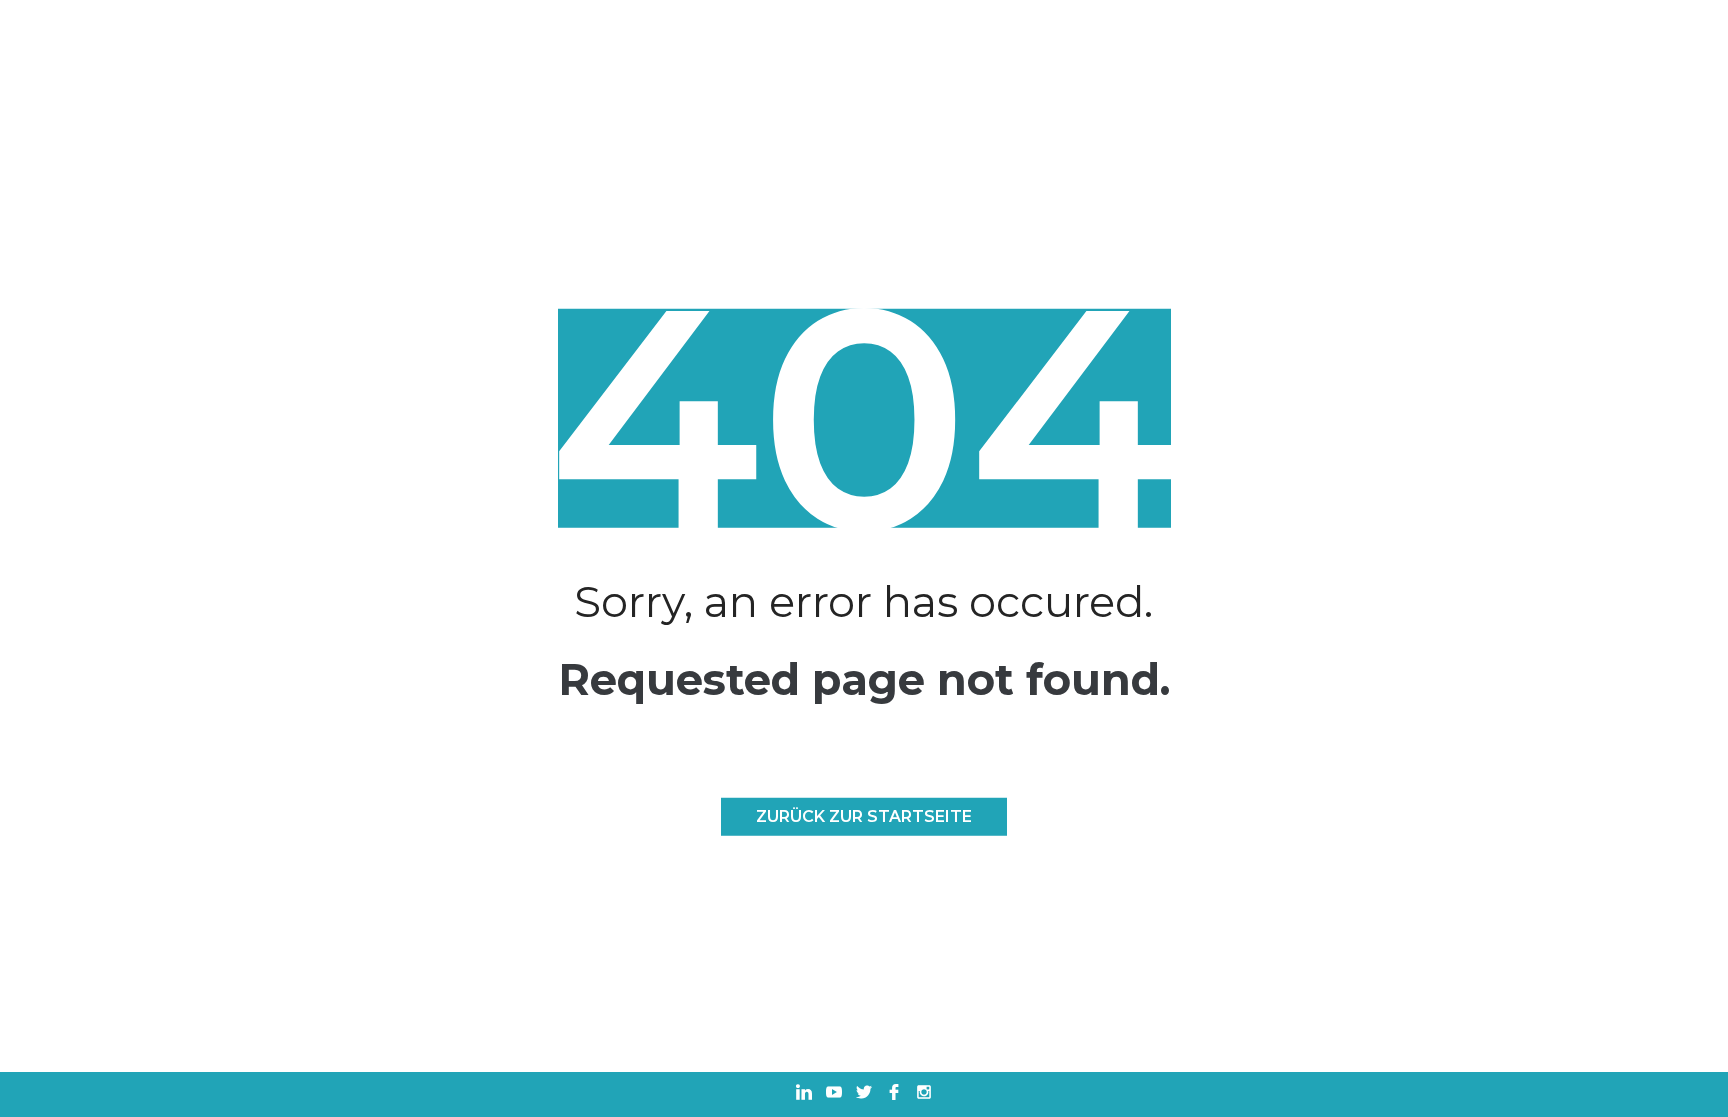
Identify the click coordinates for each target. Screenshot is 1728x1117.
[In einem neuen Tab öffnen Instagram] (924, 1094)
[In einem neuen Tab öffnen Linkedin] (804, 1094)
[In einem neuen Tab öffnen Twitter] (864, 1094)
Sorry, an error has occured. (863, 601)
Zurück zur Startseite (864, 816)
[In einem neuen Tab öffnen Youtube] (834, 1094)
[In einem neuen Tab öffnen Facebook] (894, 1094)
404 (863, 418)
